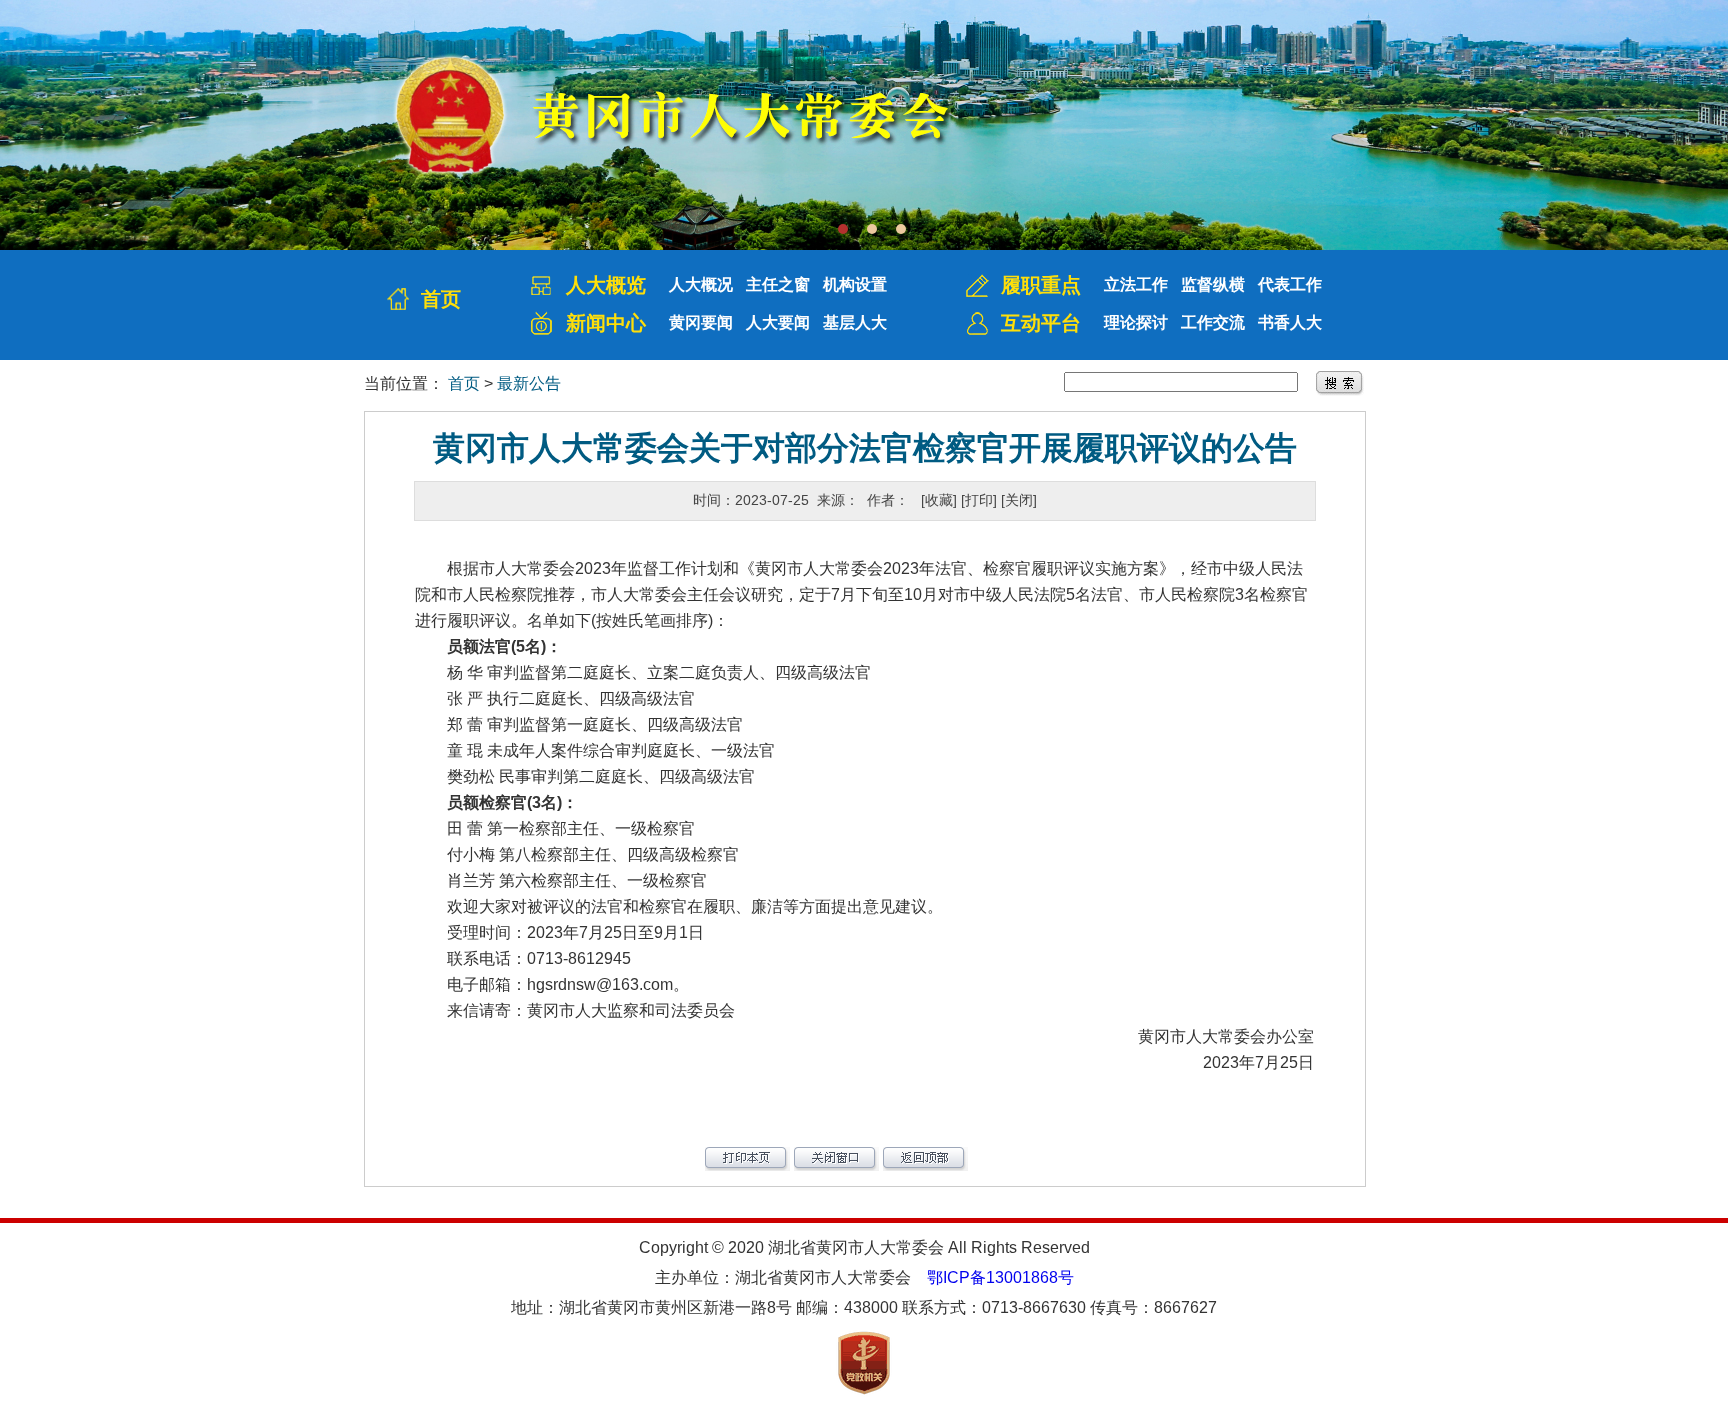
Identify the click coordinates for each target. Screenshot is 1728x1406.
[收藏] (939, 500)
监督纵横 (1213, 284)
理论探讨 (1136, 322)
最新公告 (529, 383)
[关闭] (1019, 500)
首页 (441, 299)
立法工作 (1136, 284)
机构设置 (855, 284)
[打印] (979, 500)
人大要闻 (778, 322)
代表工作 (1290, 284)
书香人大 (1290, 322)
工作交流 (1213, 322)
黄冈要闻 (701, 322)
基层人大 (855, 322)
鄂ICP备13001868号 (1000, 1277)
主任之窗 (778, 284)
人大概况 (701, 284)
